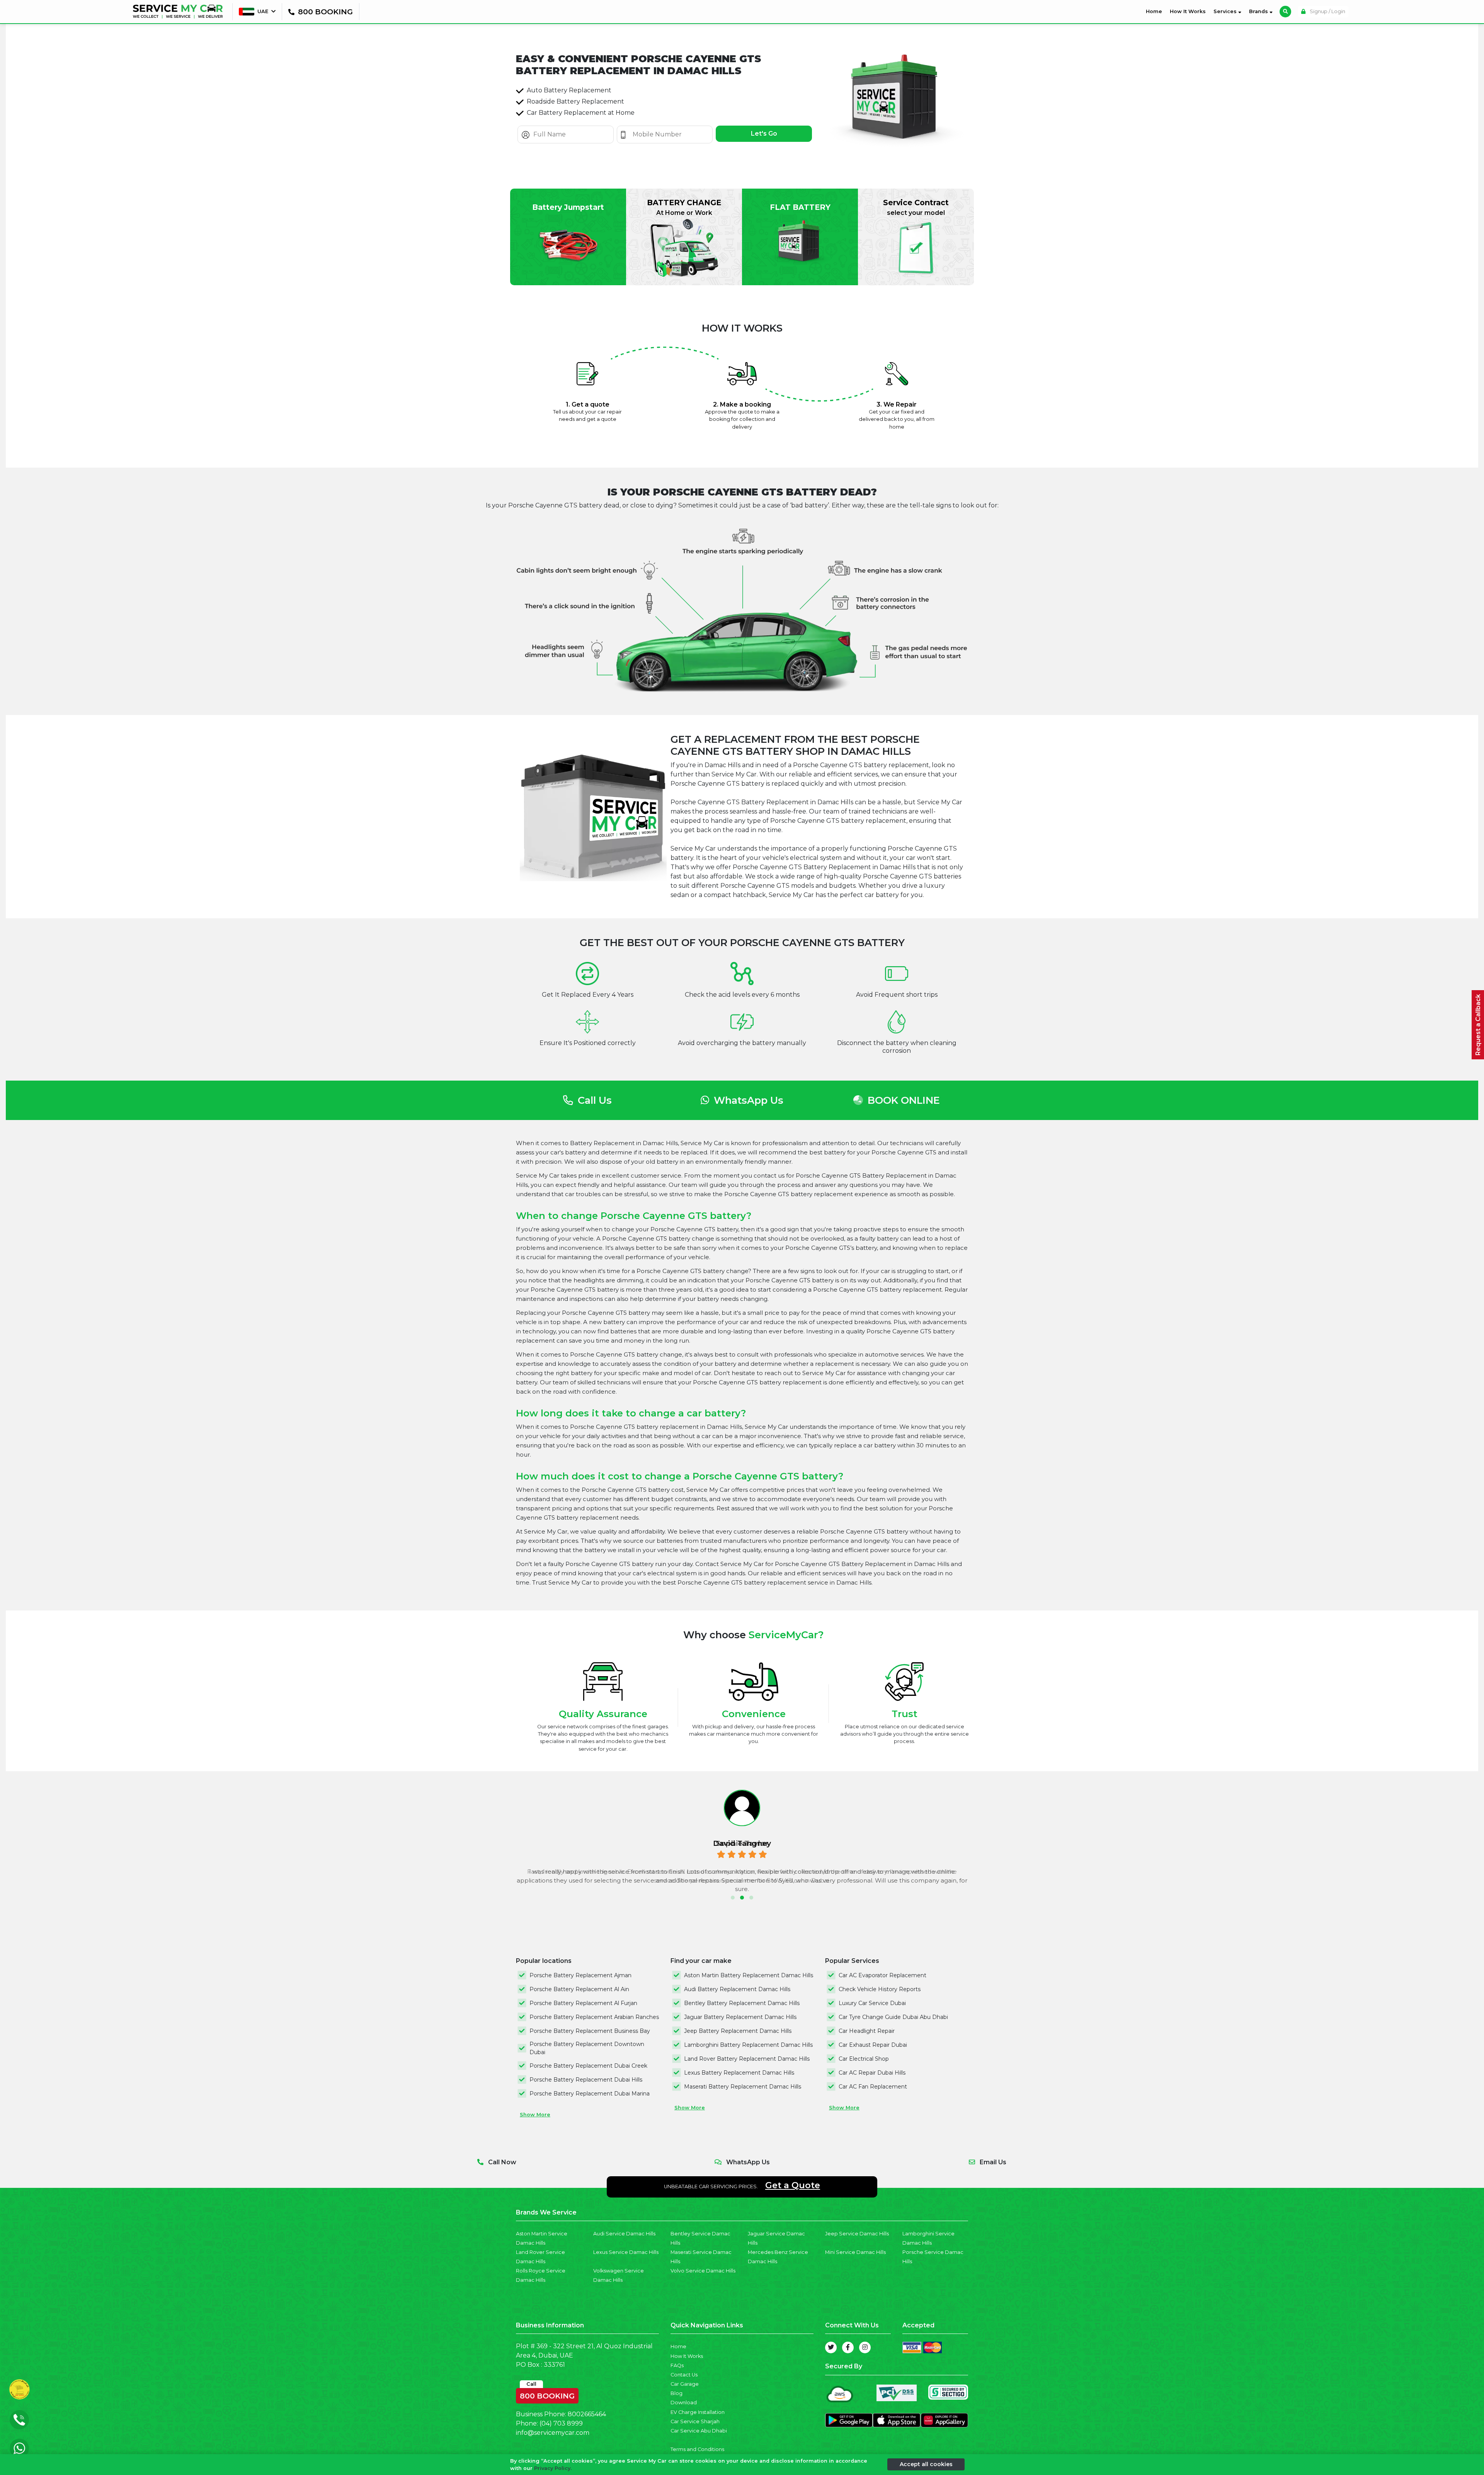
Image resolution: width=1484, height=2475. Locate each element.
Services (1226, 11)
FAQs (677, 2365)
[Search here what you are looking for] (1285, 12)
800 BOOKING (547, 2394)
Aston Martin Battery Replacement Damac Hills (749, 1975)
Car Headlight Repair (867, 2031)
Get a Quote (793, 2185)
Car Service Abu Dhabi (699, 2431)
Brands (1259, 11)
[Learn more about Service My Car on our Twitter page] (831, 2347)
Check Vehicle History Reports (880, 1989)
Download (684, 2403)
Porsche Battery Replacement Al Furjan (583, 2003)
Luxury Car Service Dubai (872, 2003)
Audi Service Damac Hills (624, 2234)
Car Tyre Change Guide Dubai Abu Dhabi (893, 2017)
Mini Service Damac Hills (855, 2252)
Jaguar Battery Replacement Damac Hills (740, 2017)
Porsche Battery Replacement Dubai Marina (590, 2094)
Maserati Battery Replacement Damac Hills (743, 2087)
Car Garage (685, 2384)
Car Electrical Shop (864, 2059)
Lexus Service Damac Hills (626, 2252)
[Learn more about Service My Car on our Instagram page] (865, 2347)
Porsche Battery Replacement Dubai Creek (588, 2066)
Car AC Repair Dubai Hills (872, 2073)
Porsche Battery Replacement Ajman (580, 1975)
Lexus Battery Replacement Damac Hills (739, 2073)
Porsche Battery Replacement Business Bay (590, 2031)
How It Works (1188, 11)
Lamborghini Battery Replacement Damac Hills (748, 2045)
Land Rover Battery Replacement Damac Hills (747, 2059)
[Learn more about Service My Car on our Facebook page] (848, 2347)
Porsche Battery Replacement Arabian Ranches (594, 2017)
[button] (733, 1898)
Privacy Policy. (553, 2468)
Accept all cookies (926, 2464)
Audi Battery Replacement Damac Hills (737, 1989)
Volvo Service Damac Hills (703, 2271)
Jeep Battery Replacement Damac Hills (738, 2031)
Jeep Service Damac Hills (857, 2234)
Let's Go (764, 134)
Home (1156, 11)
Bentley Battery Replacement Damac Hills (742, 2003)
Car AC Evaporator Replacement (882, 1975)
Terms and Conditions (697, 2449)
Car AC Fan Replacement (873, 2087)
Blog (676, 2393)
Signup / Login (1327, 11)
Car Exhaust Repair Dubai (873, 2045)
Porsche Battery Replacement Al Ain (579, 1989)
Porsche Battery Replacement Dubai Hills (586, 2080)
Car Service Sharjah (695, 2421)
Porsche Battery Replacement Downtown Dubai (587, 2048)
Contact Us (684, 2375)
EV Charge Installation (698, 2412)
